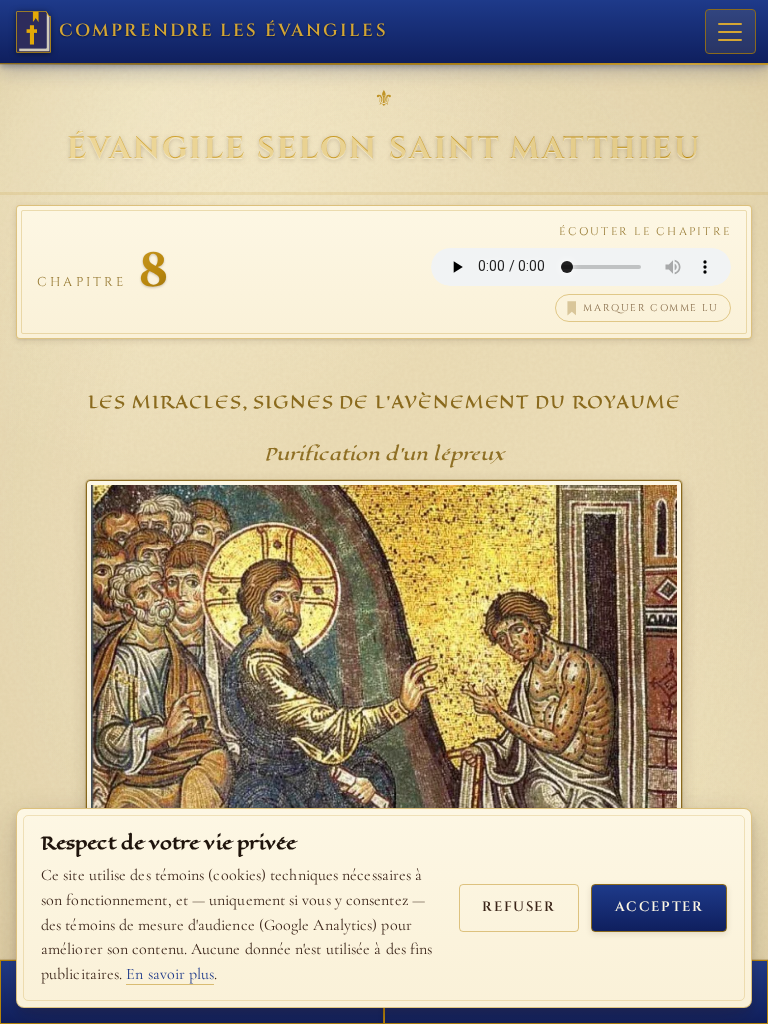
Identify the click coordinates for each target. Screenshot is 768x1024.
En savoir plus (170, 974)
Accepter (659, 907)
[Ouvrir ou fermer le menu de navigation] (730, 31)
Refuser (518, 907)
